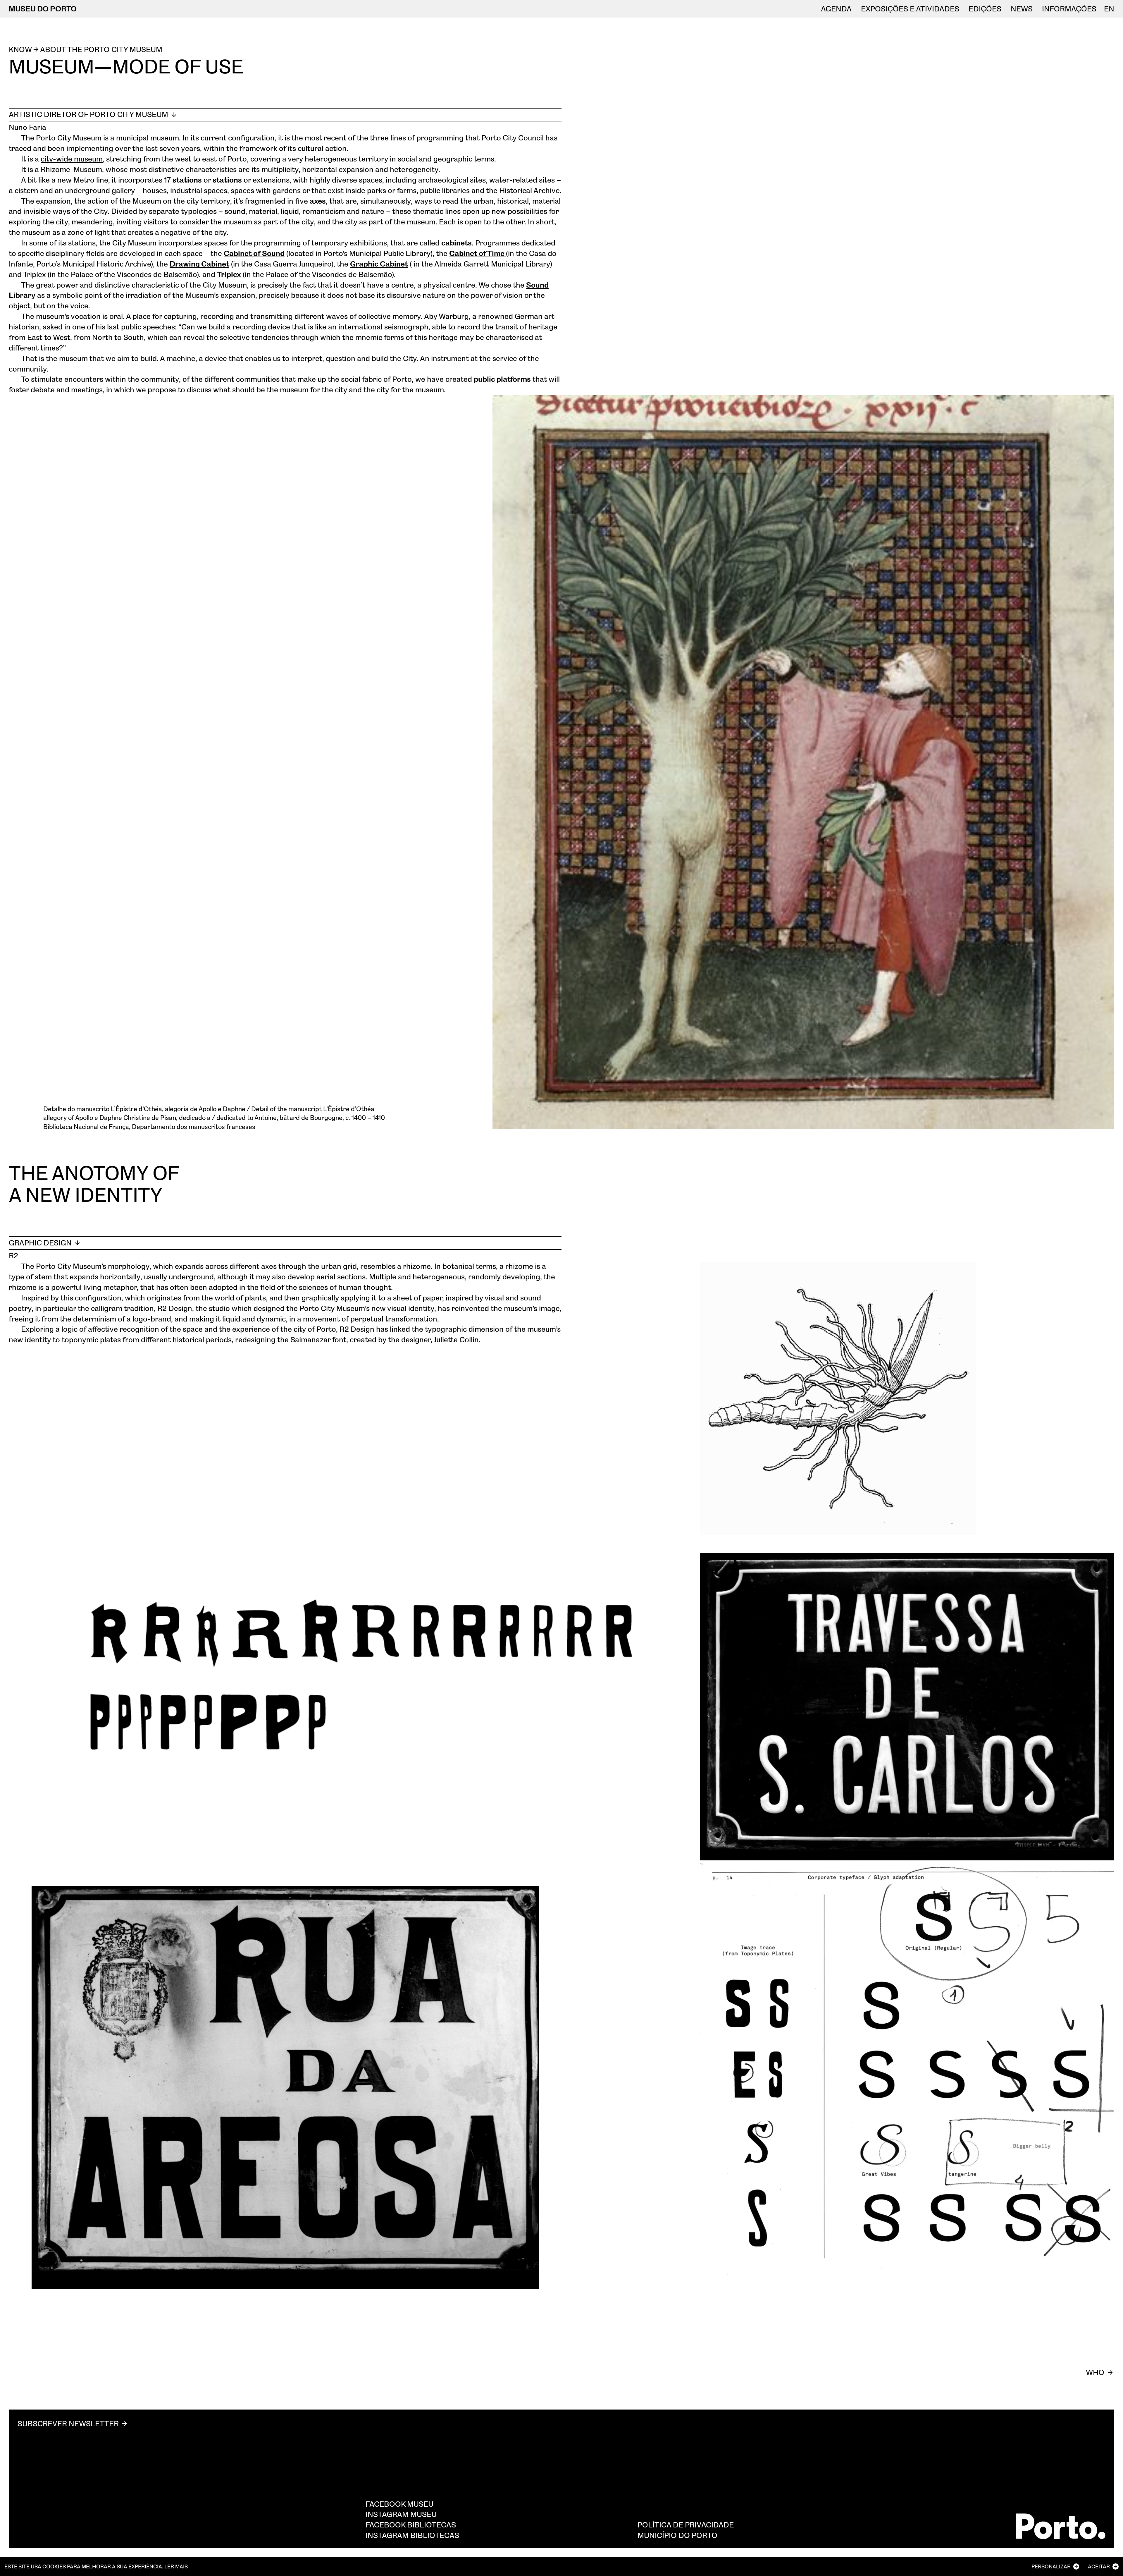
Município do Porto (677, 2535)
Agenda (836, 9)
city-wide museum (72, 159)
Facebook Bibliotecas (411, 2525)
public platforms (502, 379)
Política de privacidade (686, 2525)
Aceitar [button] (1099, 2566)
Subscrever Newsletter (68, 2423)
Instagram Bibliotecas (412, 2535)
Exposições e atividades (910, 9)
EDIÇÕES (985, 9)
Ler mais (176, 2566)
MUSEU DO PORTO (43, 8)
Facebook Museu (399, 2504)
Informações (1069, 9)
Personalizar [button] (1051, 2566)
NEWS (1022, 9)
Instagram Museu (401, 2514)
